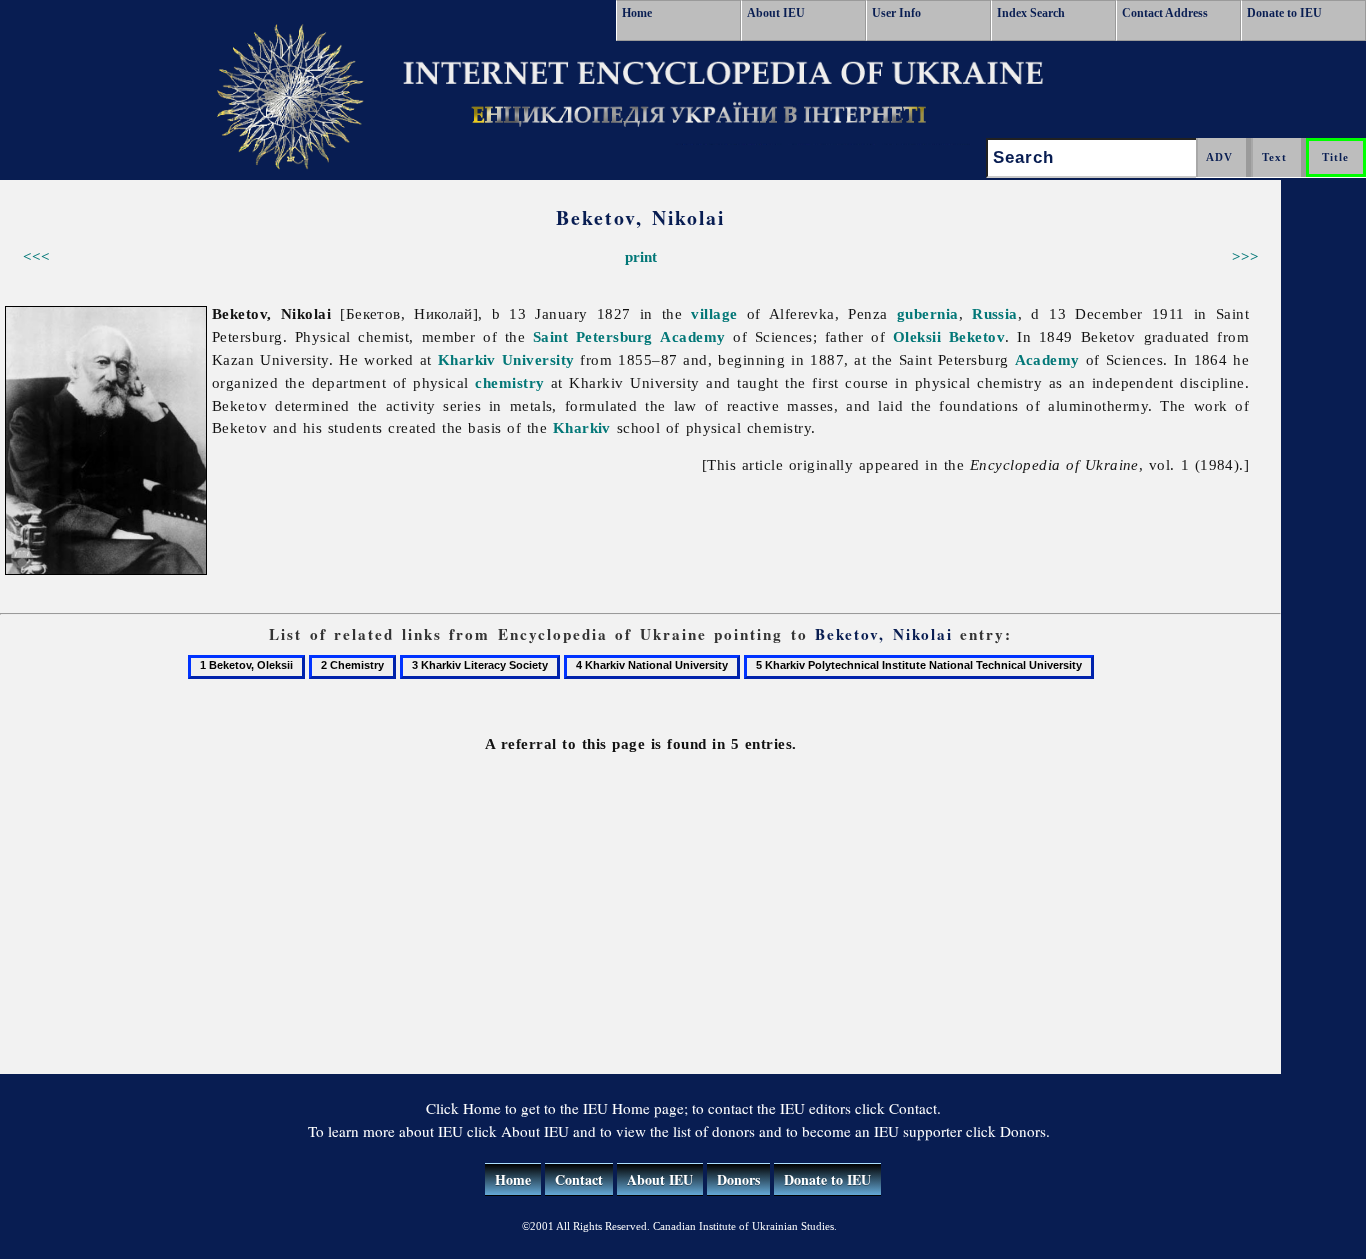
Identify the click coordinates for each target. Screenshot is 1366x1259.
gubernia (928, 313)
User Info (896, 13)
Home (637, 13)
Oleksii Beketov (949, 336)
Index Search (1031, 13)
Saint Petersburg (593, 336)
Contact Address (1165, 13)
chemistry (509, 382)
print (641, 256)
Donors (738, 1179)
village (714, 313)
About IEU (776, 13)
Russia (995, 313)
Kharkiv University (506, 359)
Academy (692, 336)
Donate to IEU (1284, 13)
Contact (579, 1179)
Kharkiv (582, 427)
